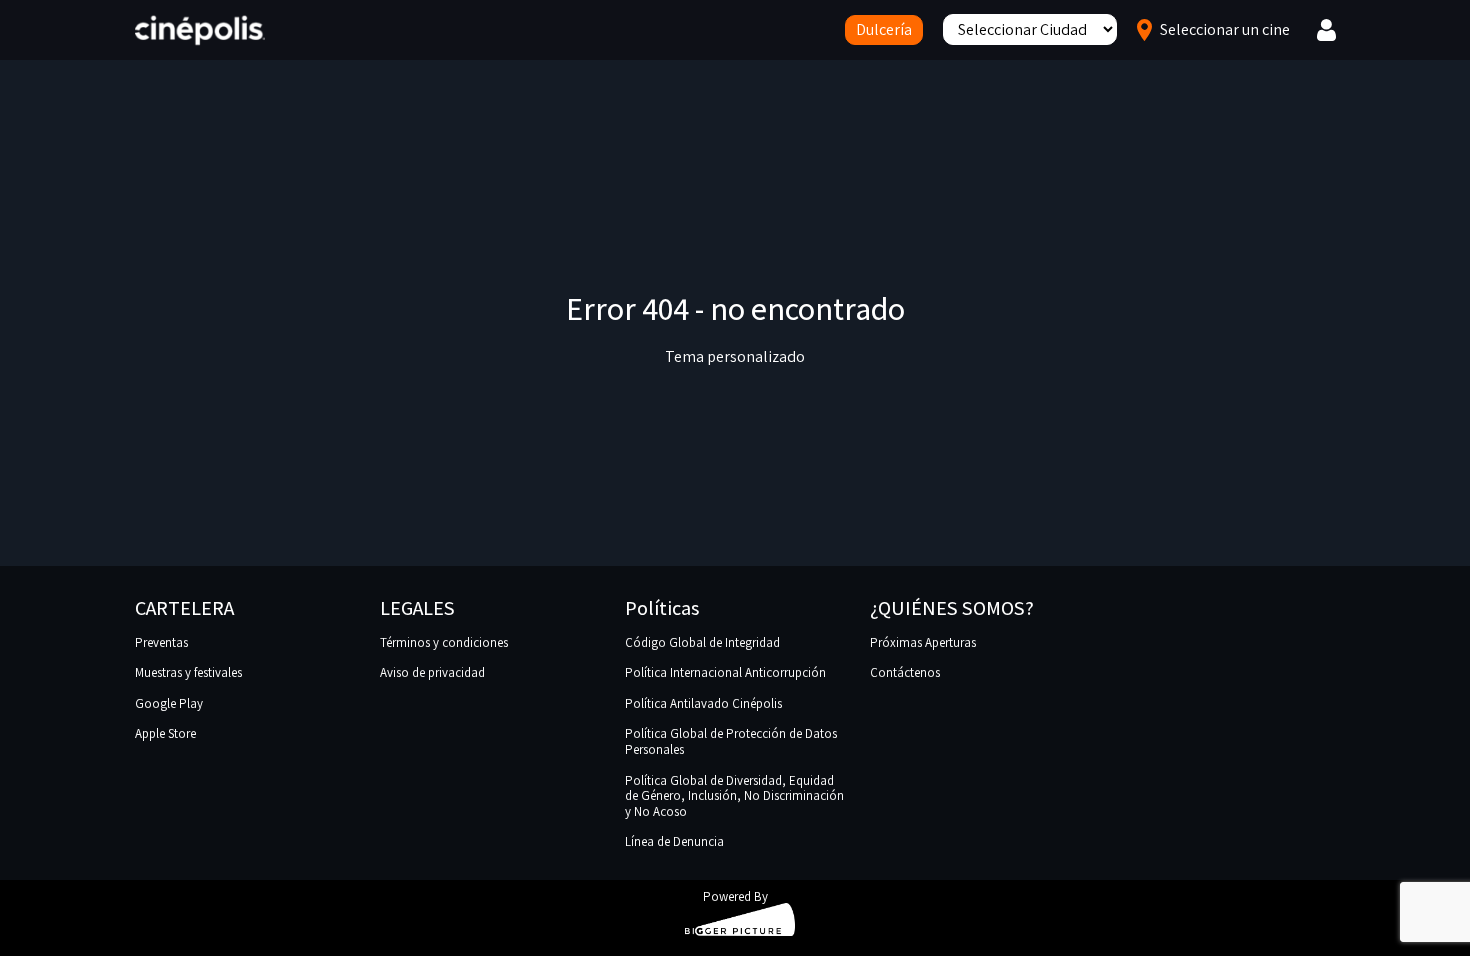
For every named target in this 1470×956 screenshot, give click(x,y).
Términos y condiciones (444, 642)
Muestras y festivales (188, 672)
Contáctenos (905, 672)
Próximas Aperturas (923, 642)
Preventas (161, 642)
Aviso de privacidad (432, 672)
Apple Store (165, 733)
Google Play (169, 703)
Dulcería (884, 29)
